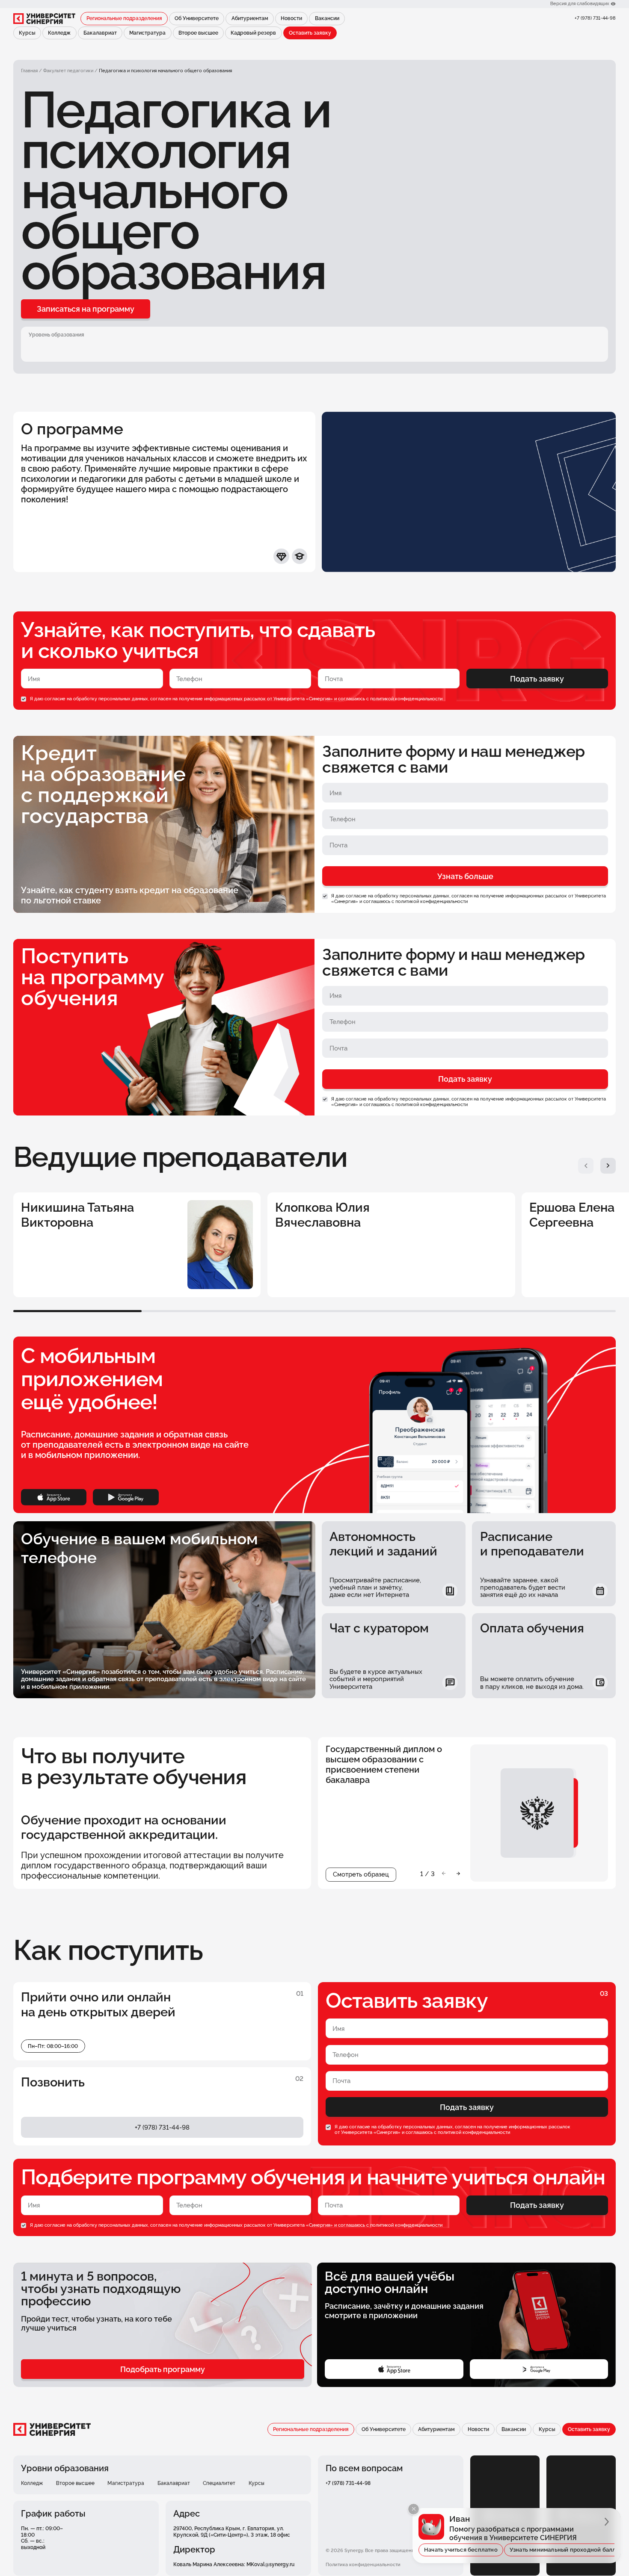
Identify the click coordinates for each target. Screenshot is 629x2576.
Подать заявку (537, 679)
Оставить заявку (310, 33)
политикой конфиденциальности (406, 699)
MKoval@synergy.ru (270, 2564)
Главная (29, 71)
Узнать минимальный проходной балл (563, 2550)
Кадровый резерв (253, 33)
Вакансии (327, 18)
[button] (586, 1166)
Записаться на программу (86, 309)
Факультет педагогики (68, 71)
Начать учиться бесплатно (461, 2550)
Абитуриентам (250, 18)
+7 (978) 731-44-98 (595, 18)
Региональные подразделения (124, 18)
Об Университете (197, 18)
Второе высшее (198, 33)
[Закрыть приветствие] (414, 2509)
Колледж (59, 33)
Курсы (27, 33)
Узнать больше (465, 876)
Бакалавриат (100, 33)
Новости (291, 18)
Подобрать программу (163, 2369)
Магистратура (147, 33)
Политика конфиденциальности (363, 2565)
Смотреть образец (361, 1874)
